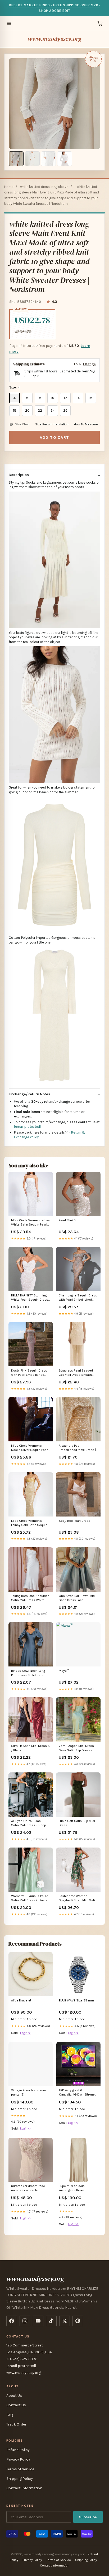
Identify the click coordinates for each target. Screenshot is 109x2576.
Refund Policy (18, 2450)
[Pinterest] (78, 2321)
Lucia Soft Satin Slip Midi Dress (77, 1823)
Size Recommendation (52, 424)
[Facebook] (12, 2321)
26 (65, 410)
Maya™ (64, 1671)
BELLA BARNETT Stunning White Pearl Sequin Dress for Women (30, 1298)
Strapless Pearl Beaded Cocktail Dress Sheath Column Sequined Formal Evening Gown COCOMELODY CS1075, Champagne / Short (77, 1373)
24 (53, 410)
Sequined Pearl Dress (74, 1521)
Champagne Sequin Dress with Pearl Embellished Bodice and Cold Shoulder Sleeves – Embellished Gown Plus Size (78, 1298)
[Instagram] (25, 2321)
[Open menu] (9, 23)
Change (89, 364)
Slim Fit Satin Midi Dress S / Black (30, 1748)
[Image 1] (16, 159)
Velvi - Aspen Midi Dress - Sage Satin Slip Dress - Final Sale (77, 1748)
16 (91, 398)
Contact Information (24, 2488)
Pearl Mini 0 (67, 1220)
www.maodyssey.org (55, 39)
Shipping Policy (20, 2479)
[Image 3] (48, 159)
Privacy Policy (18, 2459)
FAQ (10, 2415)
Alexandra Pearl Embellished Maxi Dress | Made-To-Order (77, 1448)
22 (40, 410)
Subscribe (88, 2517)
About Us (14, 2396)
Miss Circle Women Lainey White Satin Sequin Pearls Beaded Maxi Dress (30, 1223)
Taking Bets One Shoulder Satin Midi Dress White (30, 1598)
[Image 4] (65, 159)
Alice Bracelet (21, 2000)
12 (65, 398)
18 (15, 410)
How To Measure (86, 424)
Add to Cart (54, 438)
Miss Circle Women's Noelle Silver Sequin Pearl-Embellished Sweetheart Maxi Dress (30, 1448)
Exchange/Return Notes (29, 1094)
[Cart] (100, 23)
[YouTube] (38, 2321)
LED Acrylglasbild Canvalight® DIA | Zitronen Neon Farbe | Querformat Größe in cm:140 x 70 (78, 2093)
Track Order (16, 2424)
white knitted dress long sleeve (44, 187)
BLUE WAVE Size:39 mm (76, 2000)
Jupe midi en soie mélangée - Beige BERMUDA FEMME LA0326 (78, 2188)
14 (78, 398)
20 (27, 410)
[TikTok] (51, 2321)
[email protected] (27, 1127)
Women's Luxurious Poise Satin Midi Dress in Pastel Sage (30, 1899)
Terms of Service (20, 2469)
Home (9, 187)
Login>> (25, 2033)
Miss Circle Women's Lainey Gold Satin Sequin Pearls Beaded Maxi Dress (30, 1523)
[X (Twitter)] (65, 2321)
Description (19, 475)
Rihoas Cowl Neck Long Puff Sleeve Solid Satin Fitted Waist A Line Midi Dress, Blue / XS (28, 1673)
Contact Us (16, 2405)
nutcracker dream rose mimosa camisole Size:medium (28, 2188)
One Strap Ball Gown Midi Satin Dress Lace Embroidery (77, 1598)
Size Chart (22, 424)
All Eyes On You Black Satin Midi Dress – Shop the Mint (29, 1823)
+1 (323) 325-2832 (22, 2359)
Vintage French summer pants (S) (29, 2092)
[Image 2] (32, 159)
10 (53, 398)
